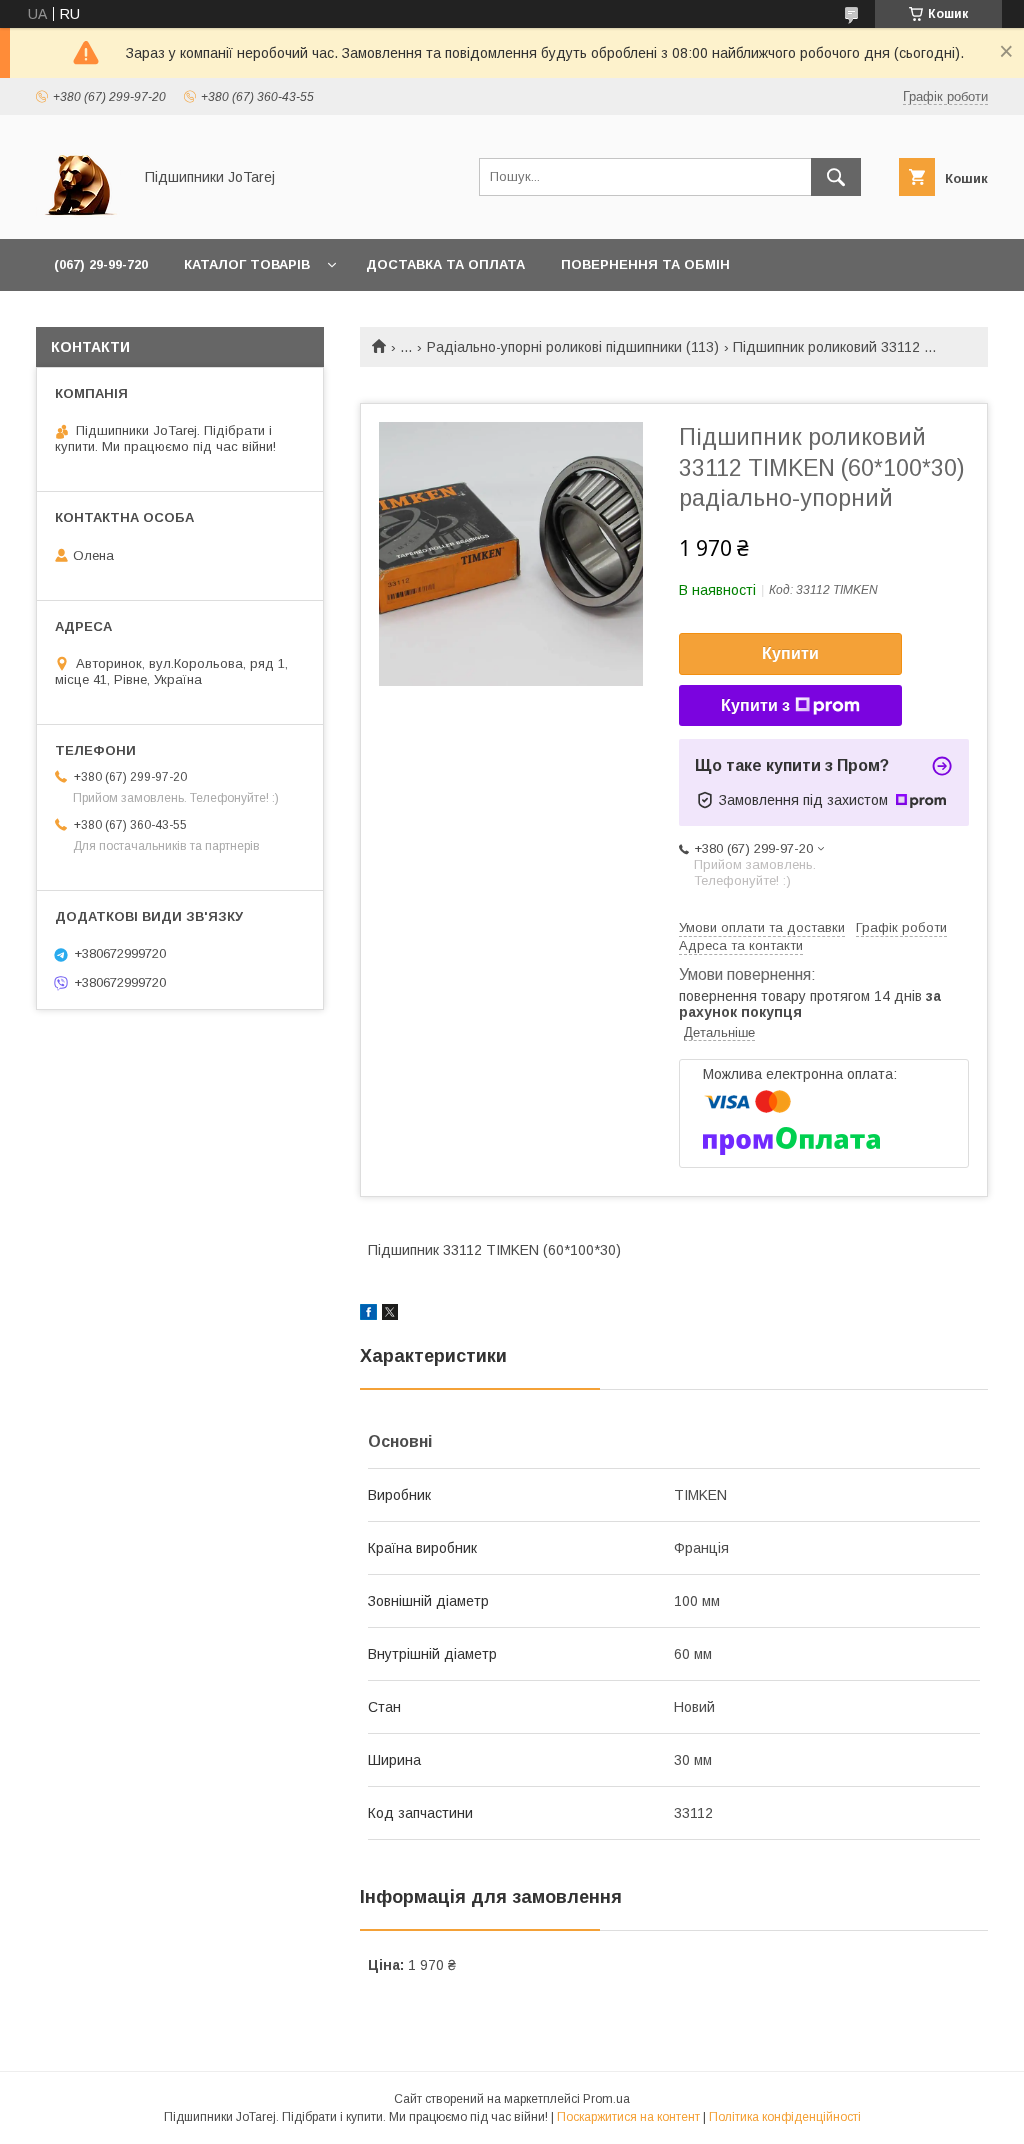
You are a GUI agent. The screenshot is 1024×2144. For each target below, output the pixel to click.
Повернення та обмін (645, 264)
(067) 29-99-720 (101, 264)
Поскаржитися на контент (628, 2117)
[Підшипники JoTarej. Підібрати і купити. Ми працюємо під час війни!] (78, 213)
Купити (790, 653)
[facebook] (368, 1315)
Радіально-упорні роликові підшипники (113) (573, 347)
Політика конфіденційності (785, 2117)
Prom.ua (606, 2099)
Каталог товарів (247, 264)
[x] (390, 1315)
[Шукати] (836, 177)
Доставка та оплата (445, 264)
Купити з (755, 705)
